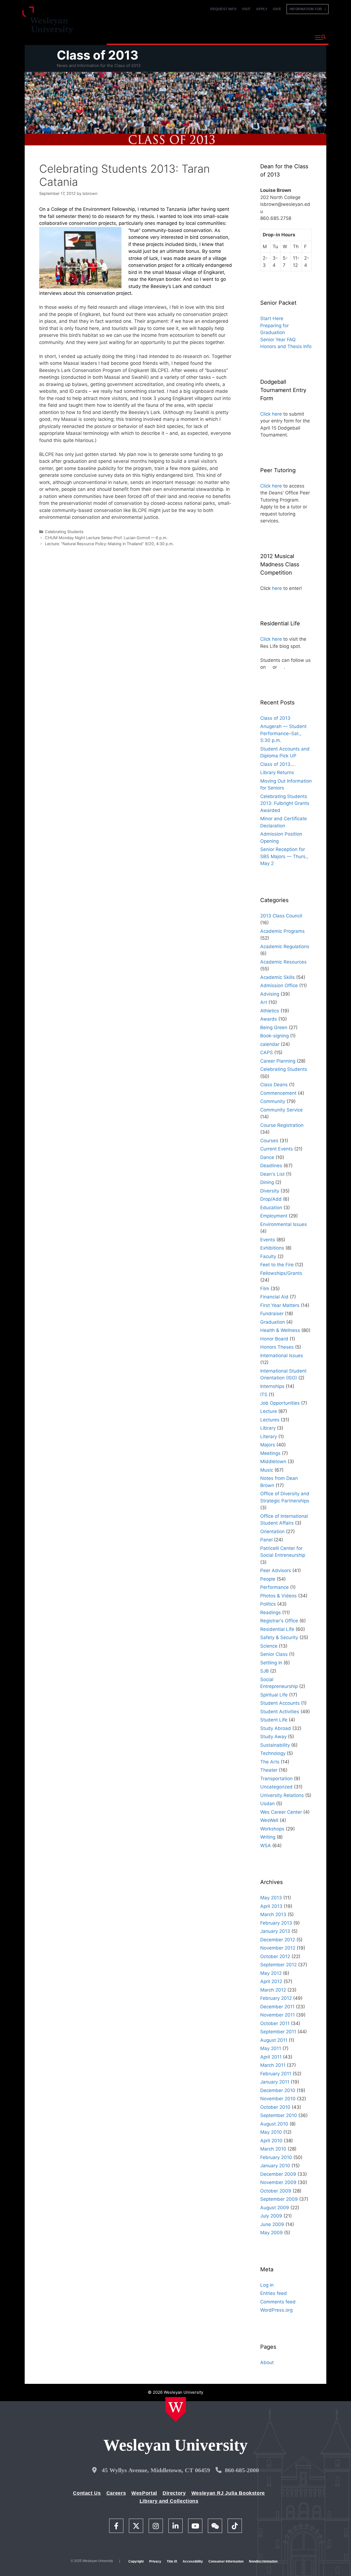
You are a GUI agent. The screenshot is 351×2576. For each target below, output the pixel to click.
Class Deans (274, 1085)
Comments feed (278, 2302)
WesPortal (144, 2493)
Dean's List (272, 1174)
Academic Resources (283, 962)
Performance (274, 1587)
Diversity (270, 1191)
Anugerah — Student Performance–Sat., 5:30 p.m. (283, 733)
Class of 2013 (98, 55)
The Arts (270, 1762)
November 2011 (278, 2015)
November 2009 (278, 2182)
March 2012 (273, 1990)
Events (268, 1240)
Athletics (270, 1011)
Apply (262, 9)
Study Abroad (276, 1728)
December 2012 (278, 1940)
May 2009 (271, 2233)
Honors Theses (277, 1347)
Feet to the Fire (277, 1265)
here (277, 588)
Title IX (172, 2561)
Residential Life (277, 1629)
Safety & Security (279, 1637)
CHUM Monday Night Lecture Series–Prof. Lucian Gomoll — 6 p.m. (106, 538)
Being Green (274, 1027)
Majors (268, 1445)
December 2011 (277, 2007)
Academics (166, 37)
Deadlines (271, 1166)
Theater (269, 1770)
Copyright (136, 2561)
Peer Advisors (276, 1570)
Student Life (274, 1720)
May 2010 (271, 2132)
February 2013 (276, 1923)
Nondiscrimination (263, 2561)
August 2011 (274, 2040)
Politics (268, 1604)
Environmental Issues (284, 1224)
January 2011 (275, 2082)
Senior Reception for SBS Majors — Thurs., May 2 (284, 856)
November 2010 (278, 2099)
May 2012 (271, 1973)
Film (265, 1289)
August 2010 (274, 2124)
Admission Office (279, 985)
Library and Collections (169, 2501)
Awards (269, 1019)
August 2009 (275, 2208)
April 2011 (271, 2057)
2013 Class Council (281, 916)
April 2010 (271, 2141)
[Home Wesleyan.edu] (176, 2409)
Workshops (272, 1829)
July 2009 (271, 2216)
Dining (267, 1182)
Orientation (272, 1531)
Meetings (270, 1453)
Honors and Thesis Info (286, 346)
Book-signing (274, 1036)
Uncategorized (276, 1787)
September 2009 (279, 2199)
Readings (271, 1612)
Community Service (281, 1110)
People (268, 1579)
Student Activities (280, 1712)
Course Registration (282, 1125)
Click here (271, 414)
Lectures (270, 1420)
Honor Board (274, 1339)
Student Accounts (280, 1703)
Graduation (273, 1322)
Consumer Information (226, 2561)
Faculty (268, 1256)
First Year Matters (280, 1305)
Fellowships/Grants (281, 1273)
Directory (174, 2493)
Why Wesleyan (126, 37)
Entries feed (274, 2293)
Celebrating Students (64, 532)
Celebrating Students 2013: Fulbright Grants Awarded (285, 803)
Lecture (269, 1411)
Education (271, 1208)
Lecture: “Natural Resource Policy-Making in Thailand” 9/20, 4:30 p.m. (109, 544)
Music (267, 1470)
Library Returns (277, 772)
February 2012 (276, 1998)
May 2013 (271, 1898)
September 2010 (279, 2115)
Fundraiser (272, 1314)
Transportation (276, 1779)
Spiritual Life (274, 1695)
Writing (268, 1837)
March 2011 (273, 2065)
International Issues (282, 1356)
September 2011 (278, 2032)
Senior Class (274, 1654)
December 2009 (278, 2174)
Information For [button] (307, 9)
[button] (320, 38)
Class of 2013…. (278, 764)
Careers (116, 2493)
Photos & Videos (278, 1596)
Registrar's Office (279, 1621)
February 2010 (276, 2157)
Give (277, 9)
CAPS (267, 1052)
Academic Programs (282, 931)
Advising (270, 994)
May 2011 (271, 2048)
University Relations (282, 1795)
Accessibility (193, 2561)
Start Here (272, 318)
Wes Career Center (281, 1812)
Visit (246, 9)
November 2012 (278, 1948)
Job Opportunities (280, 1403)
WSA (266, 1846)
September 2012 (278, 1965)
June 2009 (272, 2224)
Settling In (271, 1663)
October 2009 (276, 2191)
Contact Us (87, 2493)
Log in (267, 2285)
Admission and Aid (210, 37)
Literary (269, 1437)
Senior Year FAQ (278, 340)
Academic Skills (278, 977)
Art (264, 1002)
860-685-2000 (242, 2470)
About (297, 37)
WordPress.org (276, 2310)
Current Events (277, 1149)
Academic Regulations (285, 947)
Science (269, 1646)
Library (268, 1428)
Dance (267, 1157)
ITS (264, 1395)
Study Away (273, 1737)
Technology (273, 1753)
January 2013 (275, 1931)
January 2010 (275, 2166)
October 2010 (275, 2107)
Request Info (223, 9)
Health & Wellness (280, 1330)
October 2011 (275, 2023)
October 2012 (275, 1956)
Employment (274, 1216)
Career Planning (278, 1061)
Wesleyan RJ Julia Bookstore (228, 2493)
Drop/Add (271, 1199)
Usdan (268, 1804)
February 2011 (276, 2074)
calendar (270, 1044)
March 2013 (273, 1914)
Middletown (273, 1461)
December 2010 (278, 2090)
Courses (269, 1141)
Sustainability (275, 1745)
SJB (264, 1671)
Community (273, 1101)
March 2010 (273, 2149)
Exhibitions (272, 1248)
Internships (272, 1386)
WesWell (269, 1820)
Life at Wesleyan (261, 37)
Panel (266, 1540)
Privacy (155, 2561)
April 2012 (271, 1981)
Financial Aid (274, 1297)
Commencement (278, 1093)
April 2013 (271, 1906)
